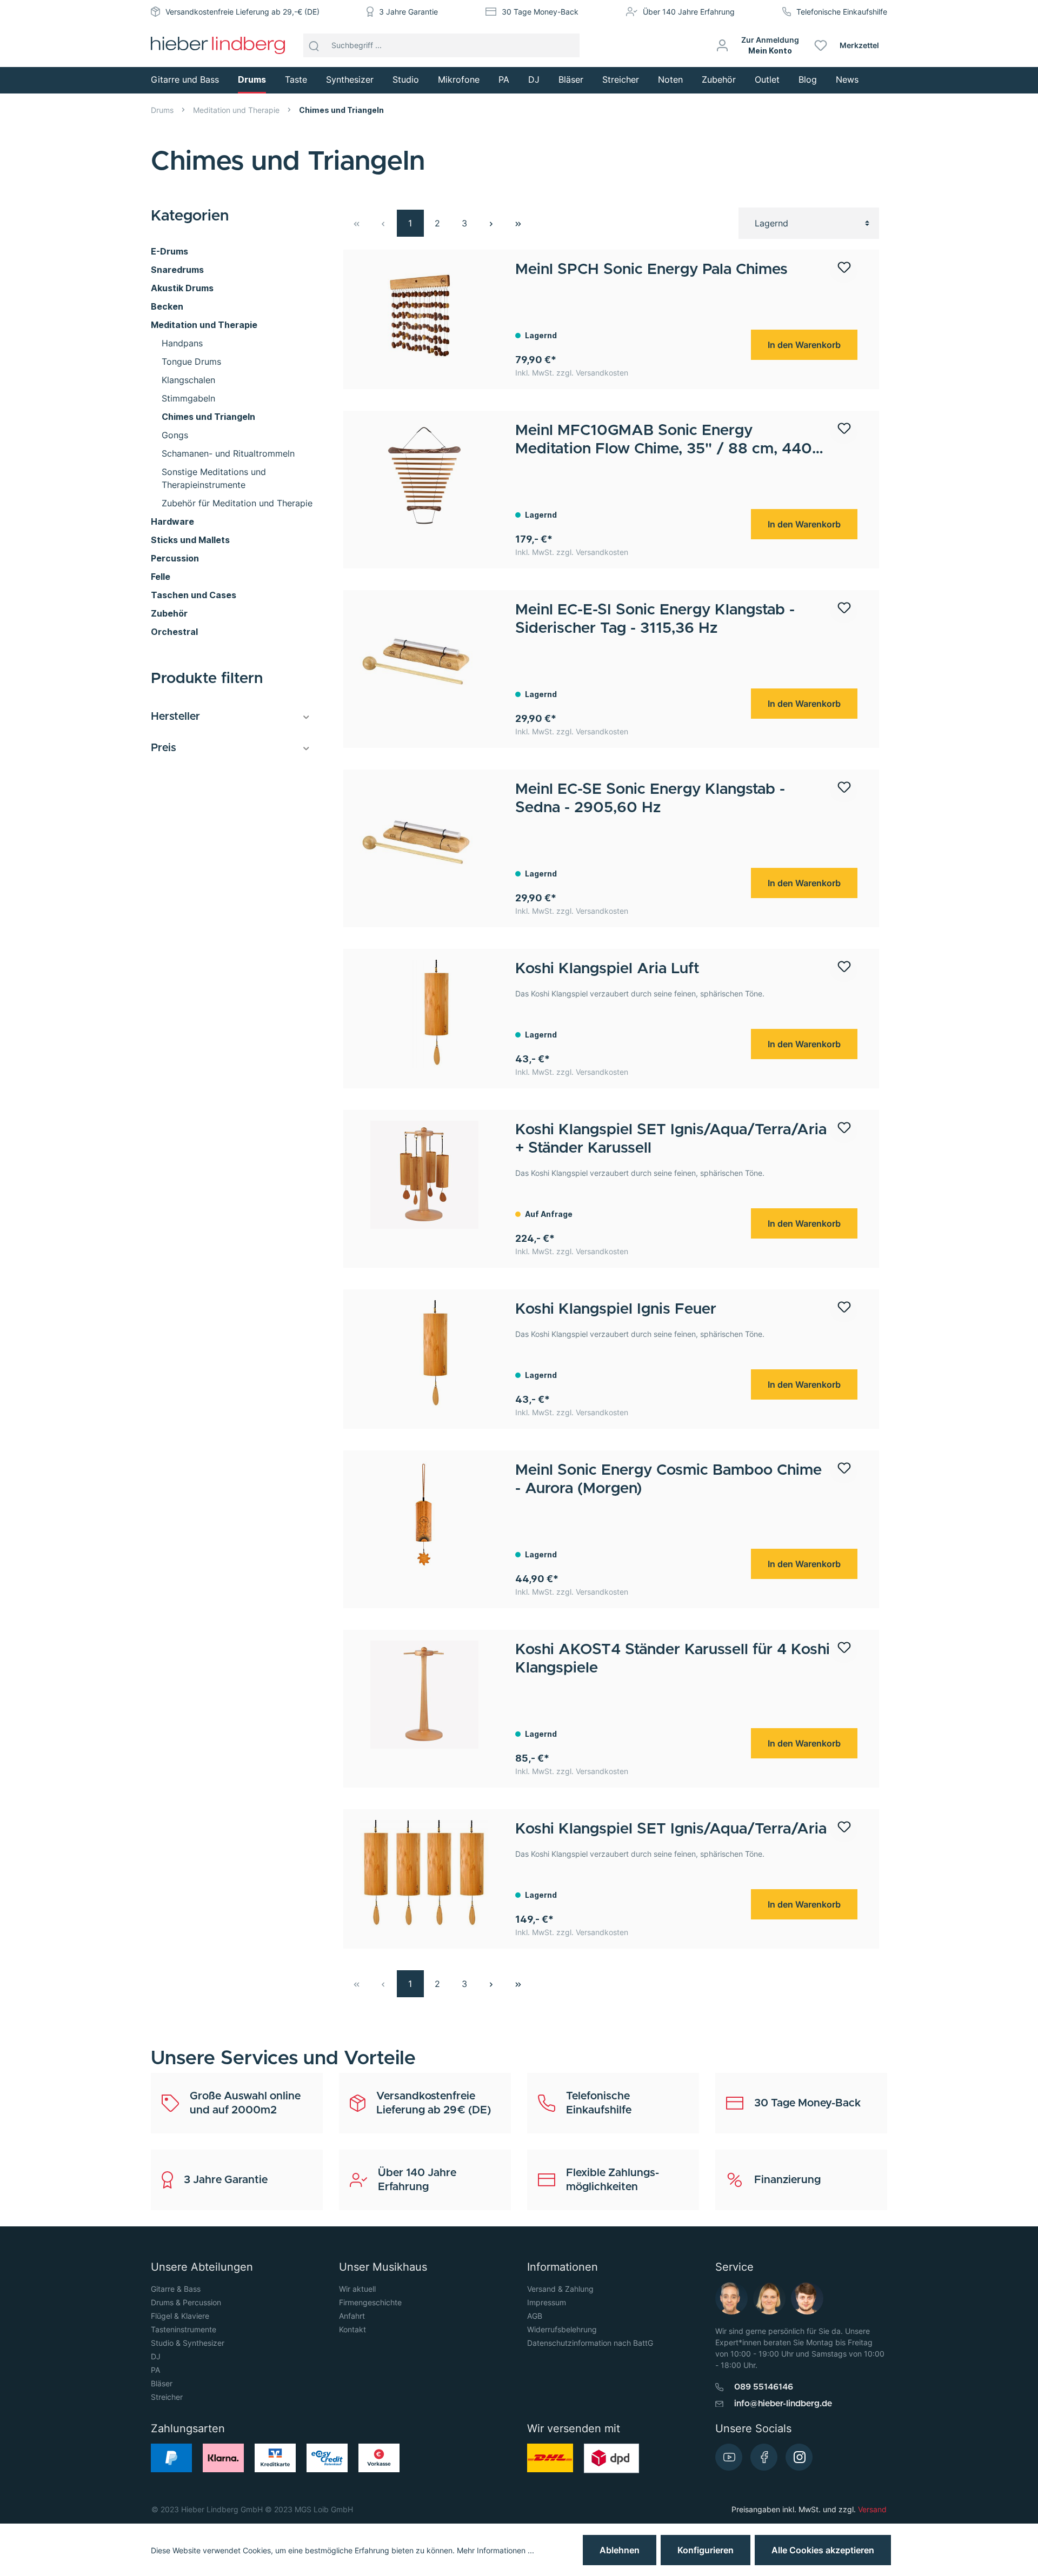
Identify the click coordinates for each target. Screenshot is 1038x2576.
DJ (156, 2356)
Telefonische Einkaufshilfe (842, 12)
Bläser (162, 2383)
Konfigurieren (706, 2550)
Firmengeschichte (370, 2302)
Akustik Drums (182, 288)
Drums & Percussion (186, 2302)
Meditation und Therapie (204, 325)
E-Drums (169, 251)
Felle (161, 577)
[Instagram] (799, 2457)
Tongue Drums (191, 362)
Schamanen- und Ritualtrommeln (228, 453)
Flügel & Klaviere (180, 2316)
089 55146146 (764, 2387)
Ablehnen (620, 2550)
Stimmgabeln (188, 398)
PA (155, 2370)
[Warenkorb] (891, 45)
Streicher (167, 2397)
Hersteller (175, 717)
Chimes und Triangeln (208, 417)
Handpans (182, 343)
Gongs (175, 435)
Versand (872, 2509)
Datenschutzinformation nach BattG (590, 2343)
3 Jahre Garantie (408, 12)
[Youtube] (729, 2457)
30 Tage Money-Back (540, 12)
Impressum (547, 2302)
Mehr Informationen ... (495, 2550)
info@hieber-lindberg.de (783, 2404)
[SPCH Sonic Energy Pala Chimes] (424, 315)
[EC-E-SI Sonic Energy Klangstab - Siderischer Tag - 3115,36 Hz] (424, 655)
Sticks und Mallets (190, 540)
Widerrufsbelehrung (562, 2329)
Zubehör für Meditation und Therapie (237, 503)
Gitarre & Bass (176, 2289)
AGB (535, 2316)
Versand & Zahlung (560, 2289)
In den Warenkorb (804, 345)
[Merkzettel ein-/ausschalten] (844, 272)
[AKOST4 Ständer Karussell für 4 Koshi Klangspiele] (424, 1695)
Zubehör (169, 613)
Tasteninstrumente (184, 2329)
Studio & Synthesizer (188, 2343)
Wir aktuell (357, 2289)
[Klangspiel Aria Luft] (424, 1014)
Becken (167, 306)
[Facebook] (764, 2457)
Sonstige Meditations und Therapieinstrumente (214, 478)
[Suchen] (314, 45)
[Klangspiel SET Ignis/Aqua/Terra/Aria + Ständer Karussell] (424, 1175)
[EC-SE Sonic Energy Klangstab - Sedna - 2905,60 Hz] (424, 834)
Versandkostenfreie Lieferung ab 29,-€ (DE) (242, 12)
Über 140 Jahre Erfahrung (689, 12)
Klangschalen (188, 380)
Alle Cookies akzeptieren (823, 2550)
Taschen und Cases (194, 595)
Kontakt (352, 2329)
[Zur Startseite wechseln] (218, 45)
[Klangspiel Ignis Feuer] (424, 1354)
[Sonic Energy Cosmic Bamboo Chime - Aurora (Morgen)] (424, 1515)
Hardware (172, 521)
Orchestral (174, 632)
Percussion (175, 558)
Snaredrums (177, 270)
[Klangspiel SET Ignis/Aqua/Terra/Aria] (424, 1874)
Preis (164, 748)
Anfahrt (352, 2316)
